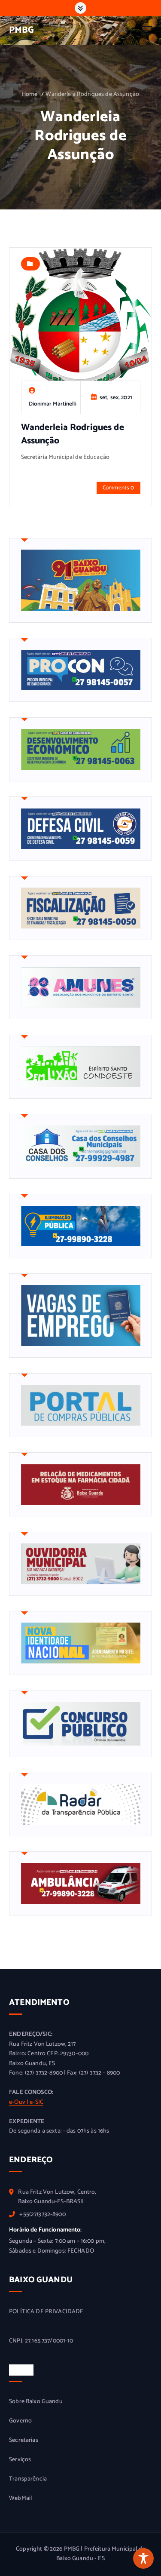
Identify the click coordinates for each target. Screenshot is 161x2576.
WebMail (20, 2499)
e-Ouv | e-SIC (26, 2102)
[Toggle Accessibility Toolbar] (143, 2558)
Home (30, 94)
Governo (20, 2421)
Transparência (28, 2479)
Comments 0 (118, 488)
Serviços (20, 2460)
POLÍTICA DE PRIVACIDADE (46, 2312)
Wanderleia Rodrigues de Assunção (92, 94)
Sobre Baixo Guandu (36, 2402)
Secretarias (24, 2441)
